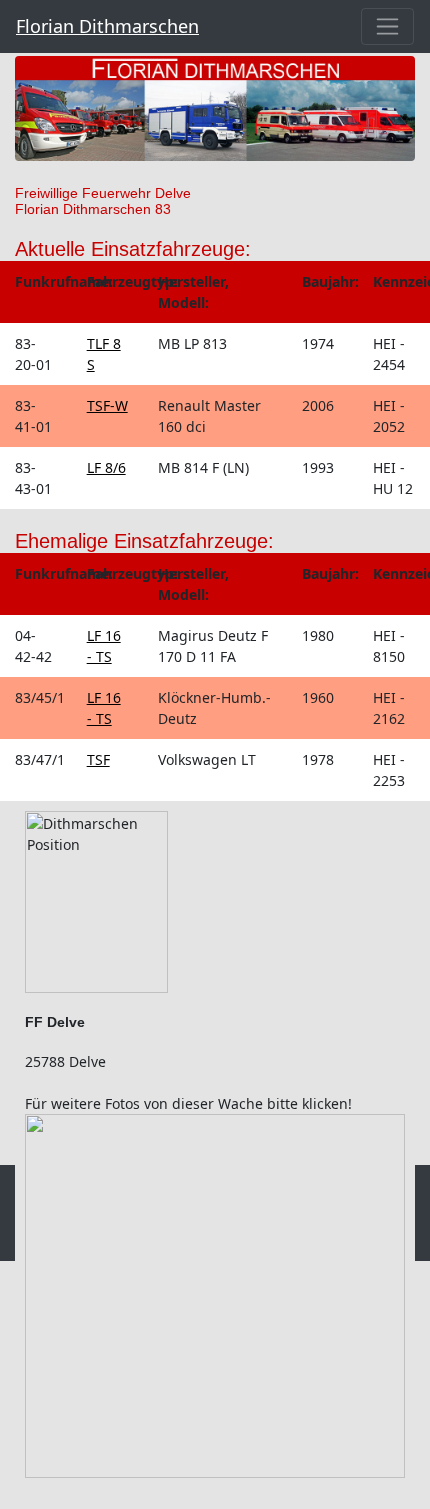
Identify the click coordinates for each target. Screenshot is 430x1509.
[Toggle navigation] (387, 26)
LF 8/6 (106, 467)
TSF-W (107, 405)
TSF (98, 759)
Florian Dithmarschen (107, 26)
